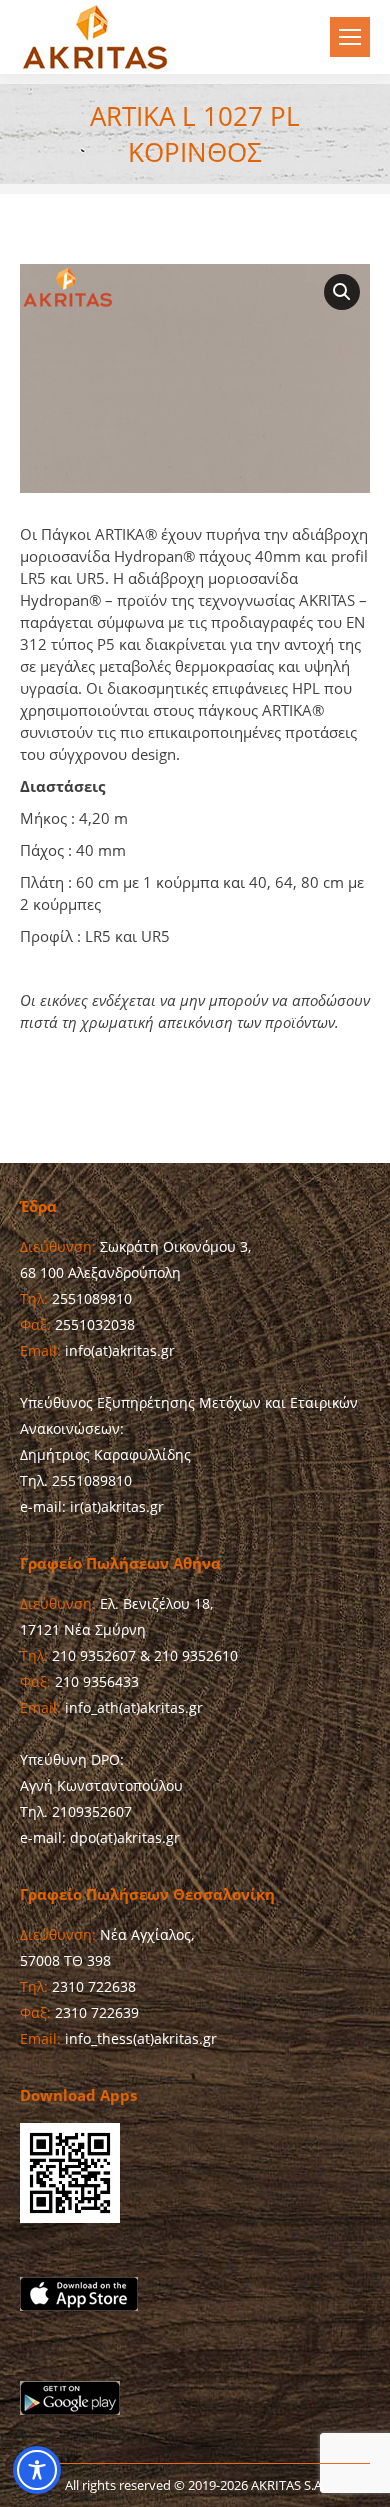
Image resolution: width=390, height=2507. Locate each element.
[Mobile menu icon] (350, 37)
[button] (342, 292)
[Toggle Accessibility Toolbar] (37, 2470)
